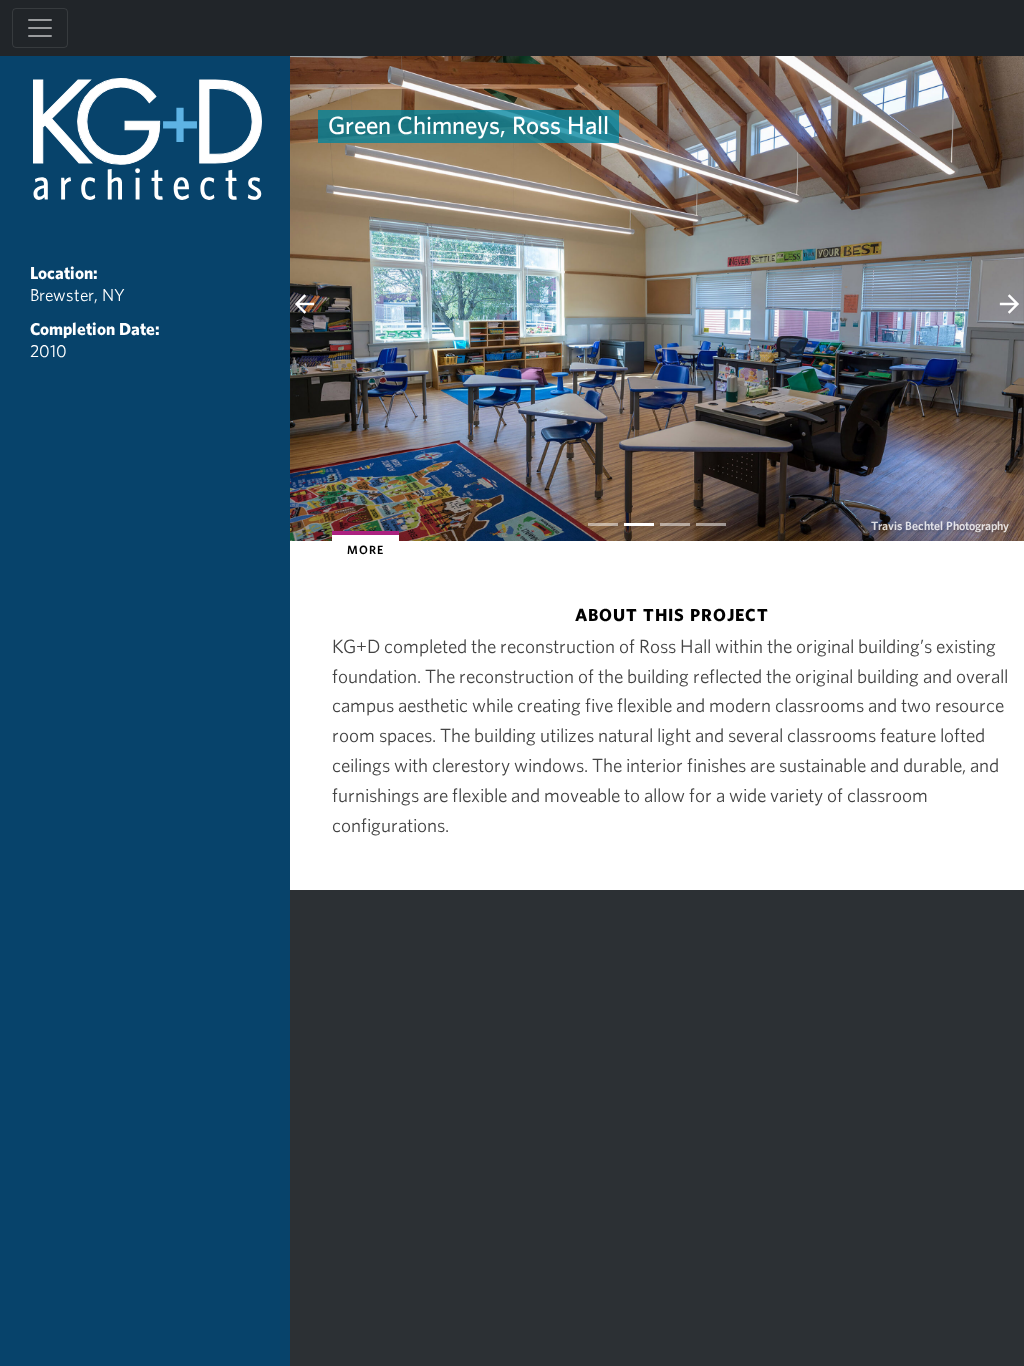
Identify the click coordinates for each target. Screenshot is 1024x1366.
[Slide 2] (675, 524)
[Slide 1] (639, 524)
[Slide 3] (711, 524)
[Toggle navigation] (40, 28)
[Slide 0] (603, 524)
